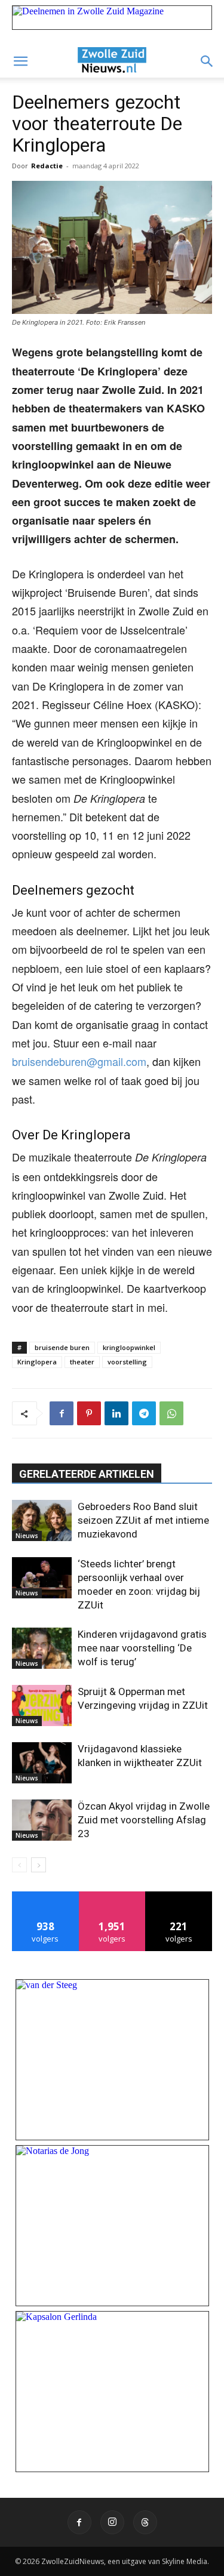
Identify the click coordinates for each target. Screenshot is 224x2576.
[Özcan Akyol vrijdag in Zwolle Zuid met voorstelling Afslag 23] (42, 1820)
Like (46, 1896)
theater (82, 1362)
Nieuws (27, 1536)
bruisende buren (62, 1347)
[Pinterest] (89, 1413)
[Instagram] (112, 2522)
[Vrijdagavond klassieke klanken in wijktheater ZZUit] (42, 1763)
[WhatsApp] (171, 1413)
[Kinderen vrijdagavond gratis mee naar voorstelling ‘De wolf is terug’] (42, 1648)
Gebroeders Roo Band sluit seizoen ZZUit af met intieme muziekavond (143, 1520)
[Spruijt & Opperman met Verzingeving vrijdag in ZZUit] (42, 1705)
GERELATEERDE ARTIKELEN (87, 1474)
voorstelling (127, 1362)
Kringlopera (37, 1362)
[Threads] (145, 2522)
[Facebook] (62, 1413)
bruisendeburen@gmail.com (79, 1061)
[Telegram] (144, 1413)
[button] (20, 61)
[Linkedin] (116, 1413)
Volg (112, 1896)
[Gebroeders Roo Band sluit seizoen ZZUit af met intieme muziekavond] (42, 1520)
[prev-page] (19, 1865)
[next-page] (39, 1865)
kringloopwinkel (129, 1347)
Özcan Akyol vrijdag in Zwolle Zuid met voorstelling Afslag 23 (144, 1820)
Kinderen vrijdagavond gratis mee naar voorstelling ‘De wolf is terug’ (142, 1648)
